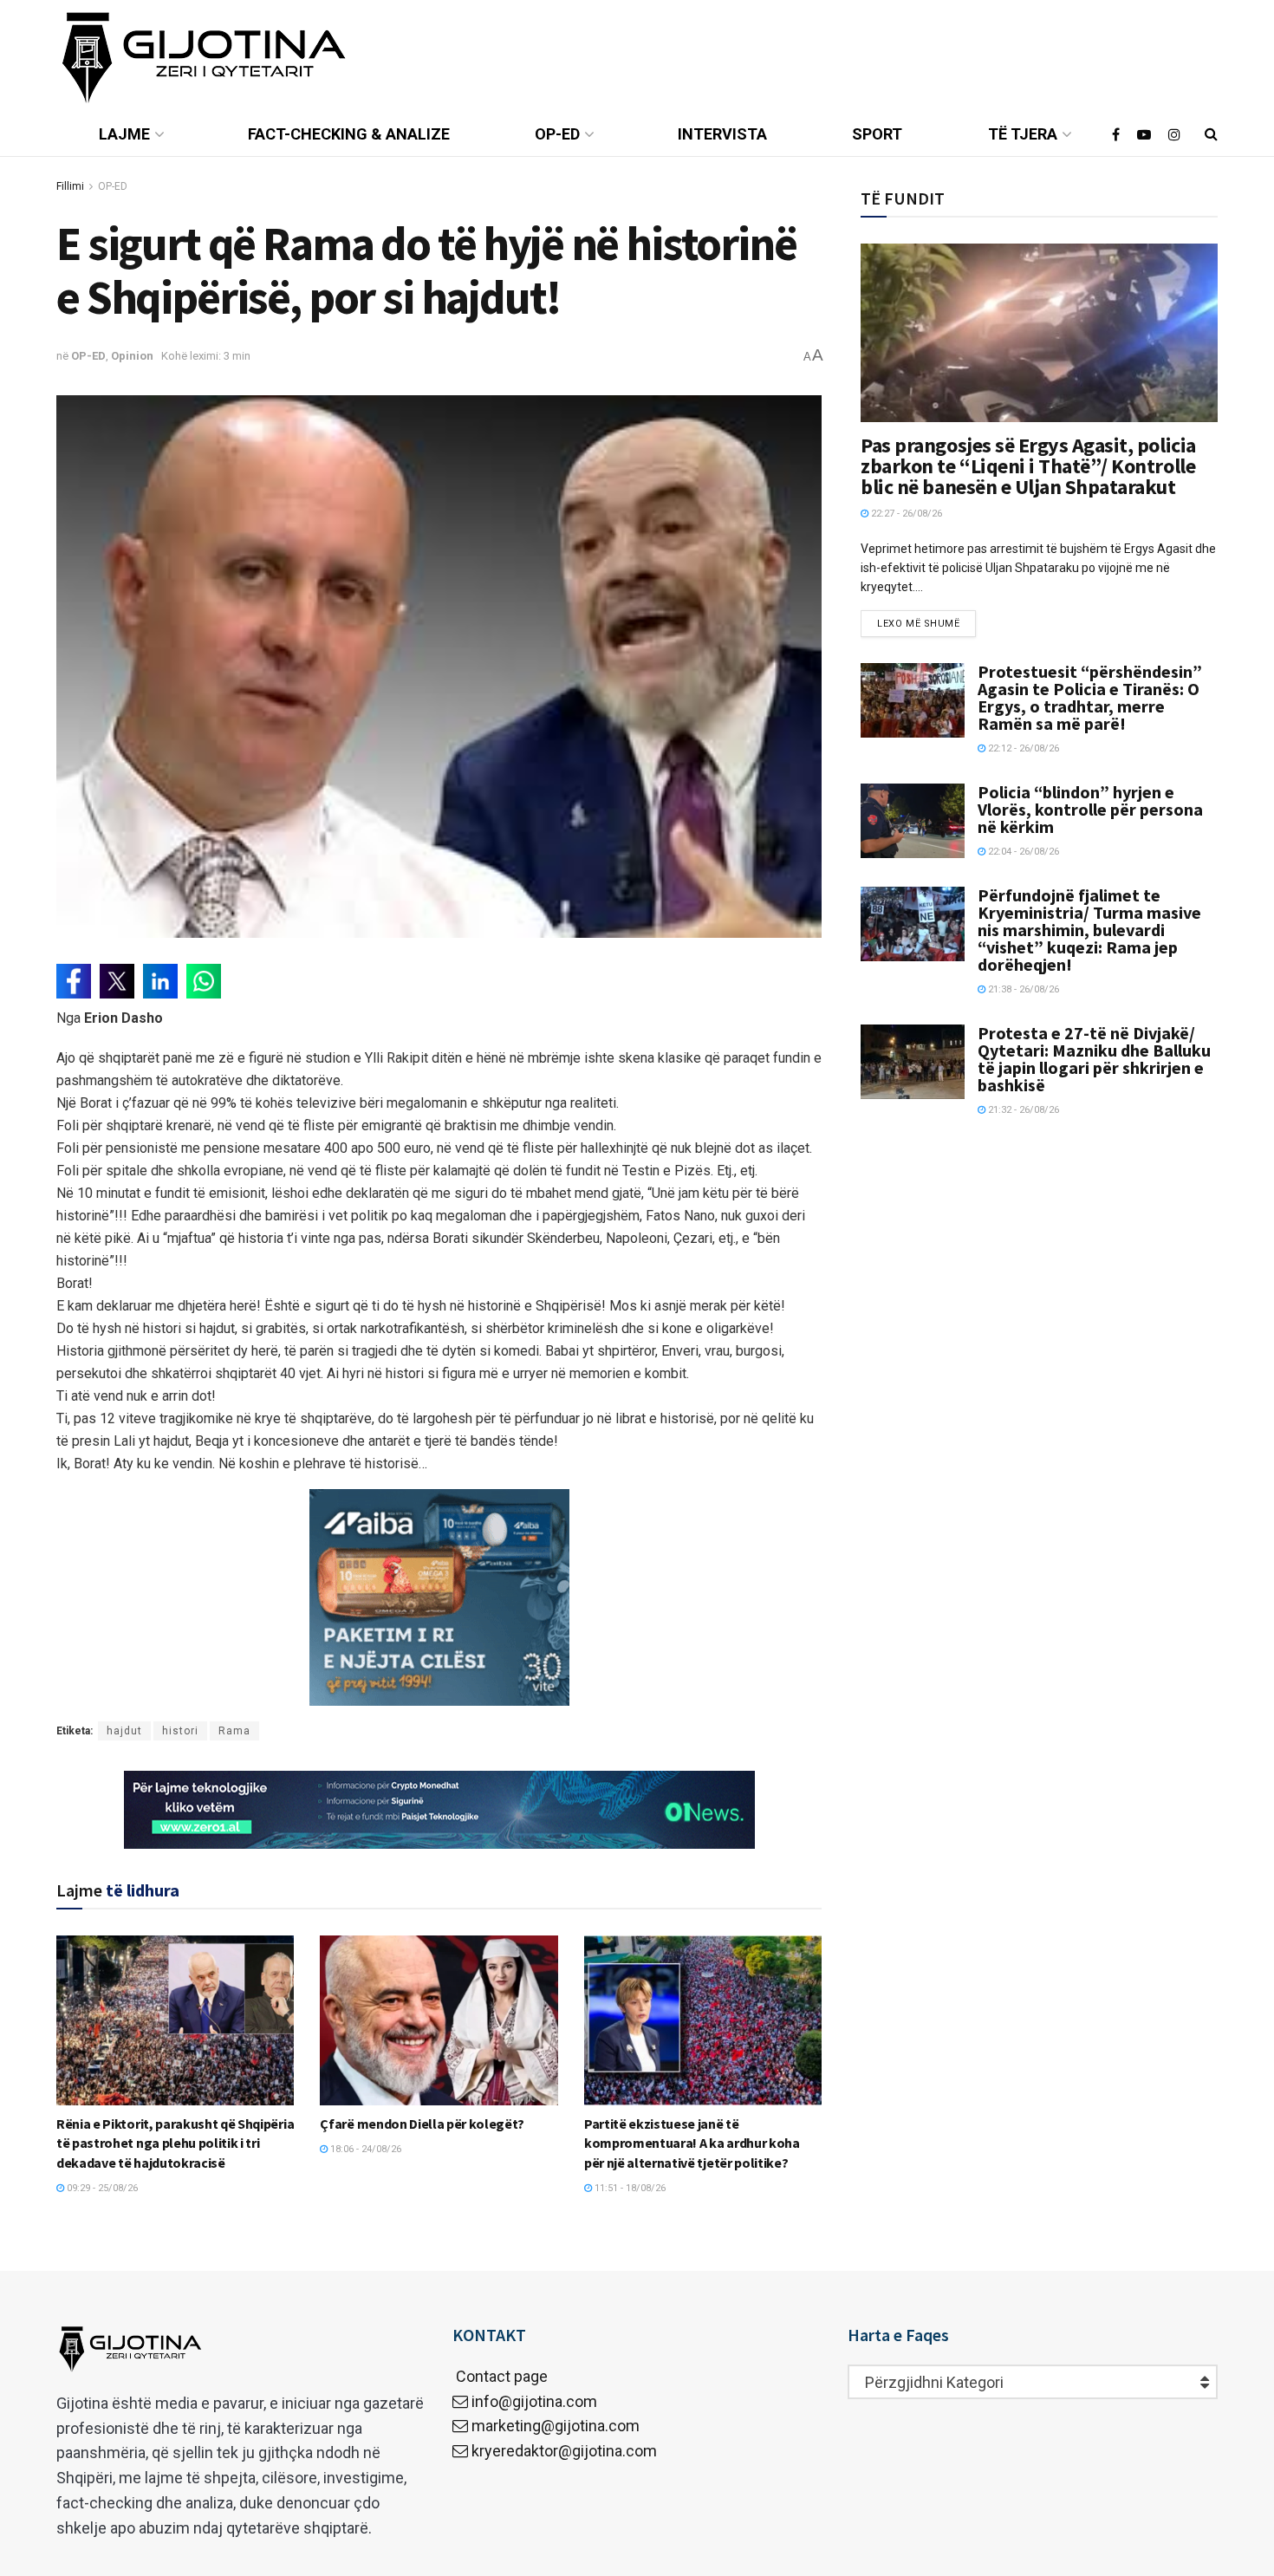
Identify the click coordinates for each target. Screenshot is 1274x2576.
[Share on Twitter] (117, 981)
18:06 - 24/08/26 (364, 2149)
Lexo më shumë (918, 624)
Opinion (132, 356)
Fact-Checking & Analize (349, 134)
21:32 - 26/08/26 (1022, 1110)
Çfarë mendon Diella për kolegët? (422, 2124)
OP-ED (557, 134)
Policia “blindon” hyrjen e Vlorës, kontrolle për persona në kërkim (1090, 809)
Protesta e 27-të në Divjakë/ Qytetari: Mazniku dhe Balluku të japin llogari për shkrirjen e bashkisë (1094, 1059)
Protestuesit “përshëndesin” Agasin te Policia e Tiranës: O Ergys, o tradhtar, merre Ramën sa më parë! (1090, 697)
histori (180, 1731)
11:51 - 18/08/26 (629, 2188)
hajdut (124, 1731)
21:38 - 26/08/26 (1022, 989)
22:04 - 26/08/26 (1022, 852)
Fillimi (70, 186)
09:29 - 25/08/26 (101, 2188)
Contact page (500, 2376)
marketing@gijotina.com (556, 2426)
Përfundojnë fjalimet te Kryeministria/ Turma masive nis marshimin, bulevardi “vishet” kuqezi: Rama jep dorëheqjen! (1089, 930)
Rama (234, 1731)
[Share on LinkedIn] (160, 981)
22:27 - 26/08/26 (905, 514)
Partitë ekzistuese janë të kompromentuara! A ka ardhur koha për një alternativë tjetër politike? (692, 2143)
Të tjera (1023, 134)
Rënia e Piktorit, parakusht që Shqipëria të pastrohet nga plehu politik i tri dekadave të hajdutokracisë (175, 2143)
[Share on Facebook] (74, 981)
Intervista (722, 134)
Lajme (124, 134)
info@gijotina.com (534, 2401)
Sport (877, 134)
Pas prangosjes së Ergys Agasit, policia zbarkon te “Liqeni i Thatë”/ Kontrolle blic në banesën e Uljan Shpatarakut (1028, 466)
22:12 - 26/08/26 (1022, 748)
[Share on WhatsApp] (204, 981)
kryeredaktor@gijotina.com (564, 2451)
